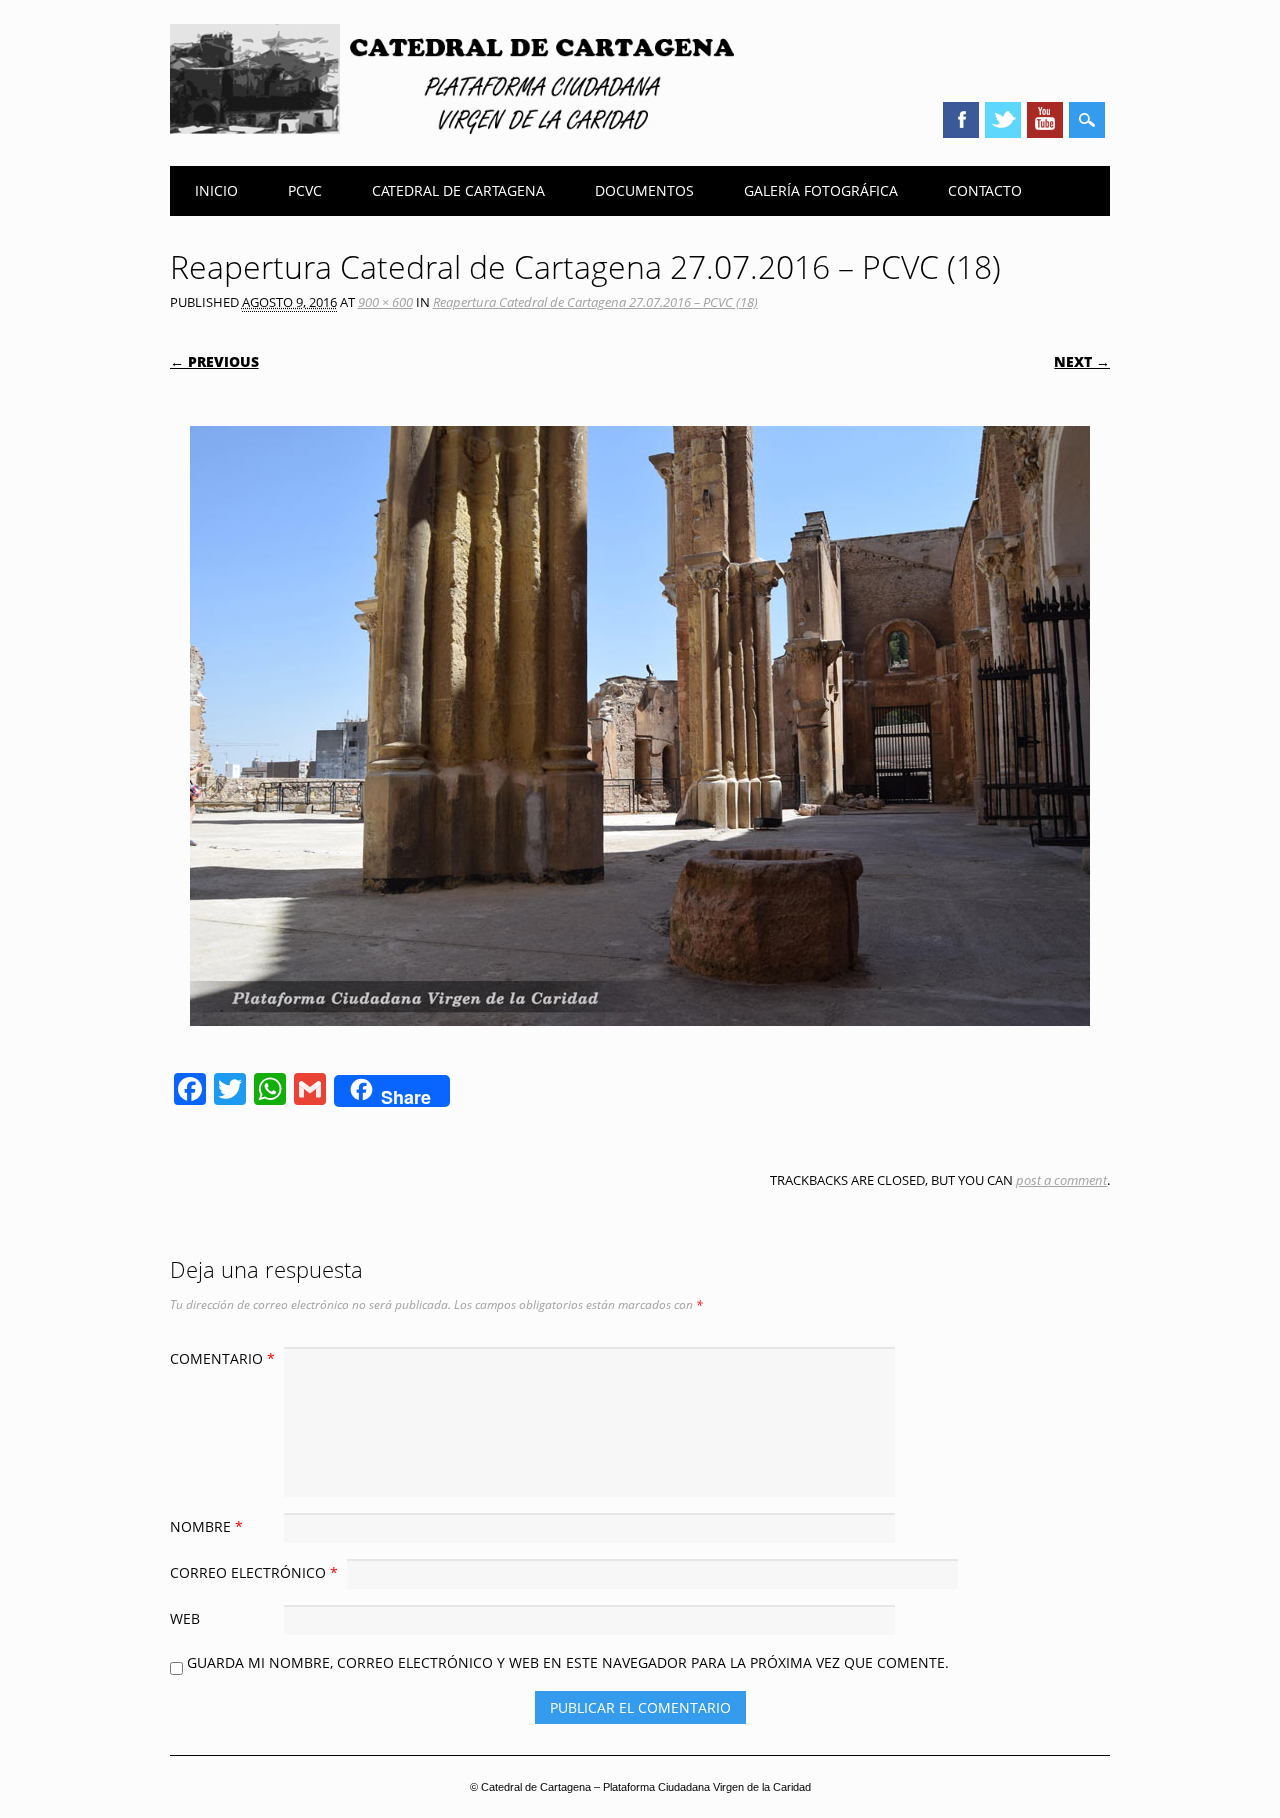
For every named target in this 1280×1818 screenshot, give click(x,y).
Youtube (1045, 120)
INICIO (216, 190)
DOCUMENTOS (644, 190)
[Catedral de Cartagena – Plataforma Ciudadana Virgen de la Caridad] (452, 129)
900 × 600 (385, 302)
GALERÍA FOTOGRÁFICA (821, 190)
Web (185, 1618)
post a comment (1061, 1180)
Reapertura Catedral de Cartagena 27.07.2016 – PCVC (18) (595, 302)
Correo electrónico (254, 1572)
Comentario (222, 1358)
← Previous (214, 361)
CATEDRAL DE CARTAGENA (458, 190)
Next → (1082, 361)
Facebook (961, 120)
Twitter (1003, 120)
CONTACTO (985, 190)
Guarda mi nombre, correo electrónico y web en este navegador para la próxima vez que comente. (568, 1662)
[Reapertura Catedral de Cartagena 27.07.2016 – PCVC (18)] (640, 1045)
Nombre (206, 1526)
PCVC (305, 190)
